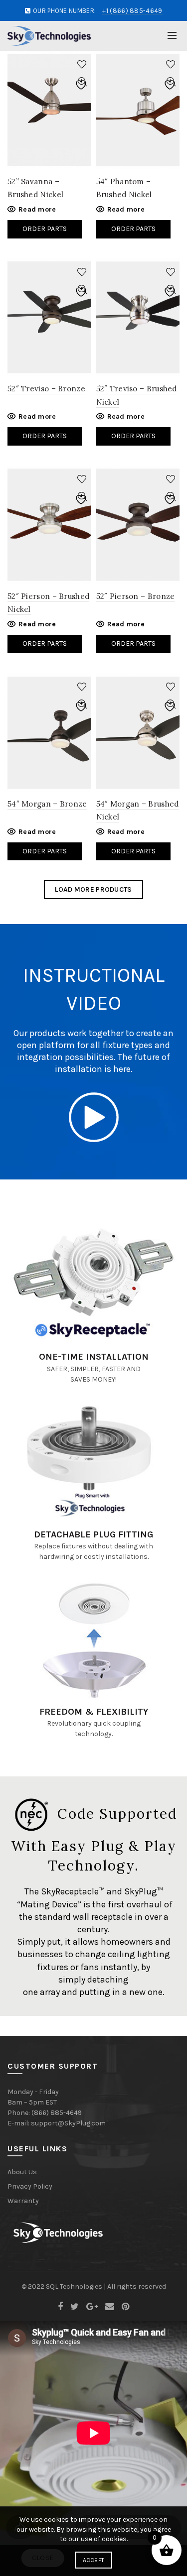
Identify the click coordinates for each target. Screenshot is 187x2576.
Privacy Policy (30, 2186)
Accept (94, 2560)
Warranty (23, 2201)
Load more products (93, 889)
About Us (22, 2172)
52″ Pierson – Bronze (136, 596)
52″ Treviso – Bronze (46, 389)
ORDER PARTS (45, 644)
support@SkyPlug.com (68, 2123)
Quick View (83, 82)
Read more (37, 209)
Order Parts (45, 229)
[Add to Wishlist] (83, 64)
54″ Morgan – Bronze (47, 804)
